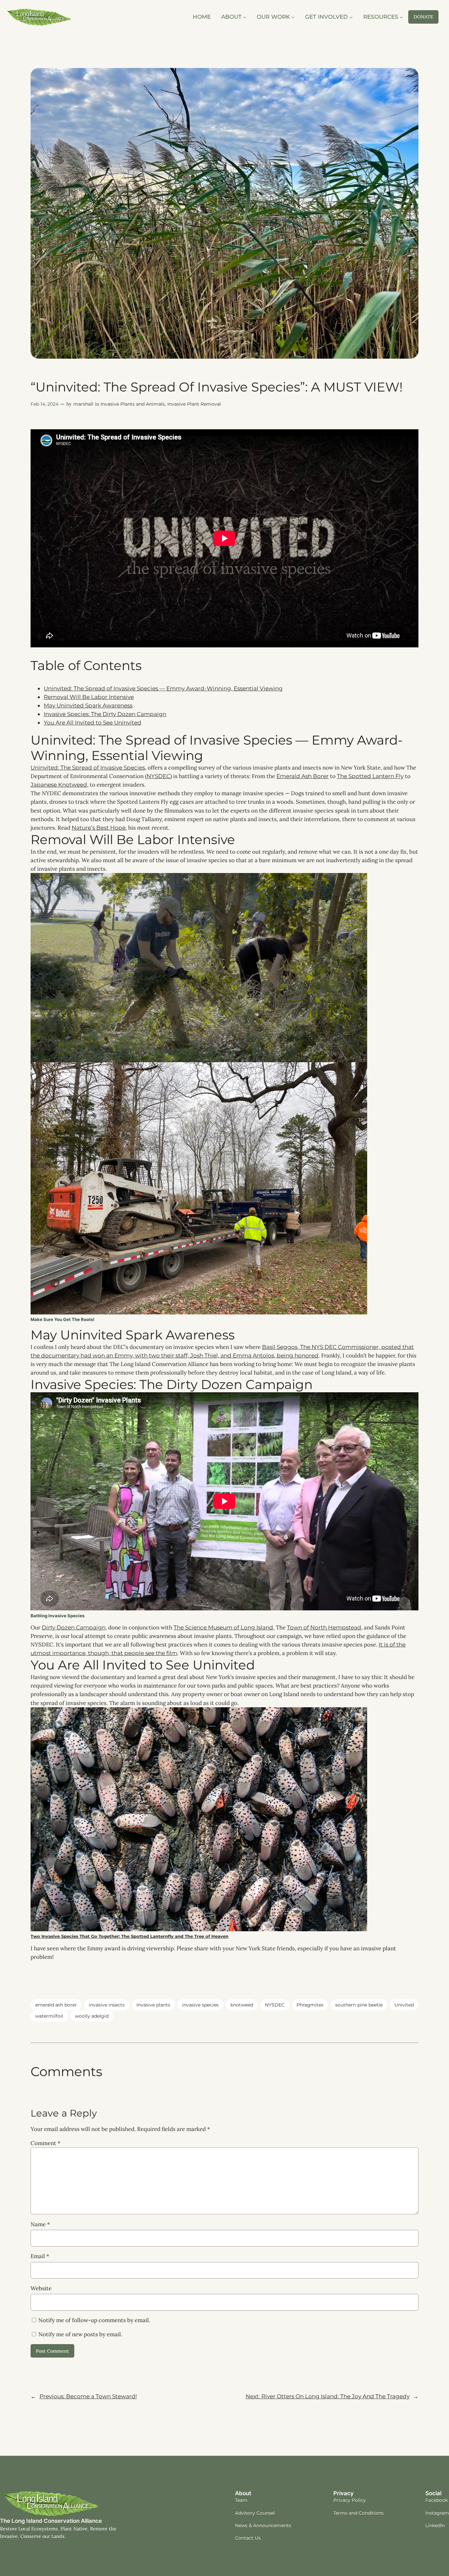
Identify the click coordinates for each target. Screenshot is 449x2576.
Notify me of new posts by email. (80, 2334)
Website (41, 2288)
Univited (404, 2005)
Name (40, 2224)
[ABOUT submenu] (245, 17)
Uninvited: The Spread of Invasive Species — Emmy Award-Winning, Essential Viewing (163, 688)
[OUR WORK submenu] (293, 17)
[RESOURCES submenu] (401, 17)
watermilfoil (49, 2016)
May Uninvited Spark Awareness (88, 706)
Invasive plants (153, 2005)
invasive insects (107, 2005)
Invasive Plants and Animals (133, 404)
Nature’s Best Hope (99, 828)
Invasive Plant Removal (194, 404)
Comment (46, 2143)
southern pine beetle (359, 2005)
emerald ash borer (56, 2005)
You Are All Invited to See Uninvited (93, 723)
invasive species (200, 2005)
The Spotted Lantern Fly (370, 776)
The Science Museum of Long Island (223, 1627)
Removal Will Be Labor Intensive (89, 697)
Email (40, 2256)
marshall (83, 404)
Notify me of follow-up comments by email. (94, 2320)
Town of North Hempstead (324, 1627)
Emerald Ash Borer (303, 776)
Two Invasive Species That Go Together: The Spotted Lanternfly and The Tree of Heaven (130, 1936)
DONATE (423, 17)
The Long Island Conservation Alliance (51, 2521)
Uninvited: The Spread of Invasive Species (88, 768)
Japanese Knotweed (59, 785)
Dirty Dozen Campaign (74, 1627)
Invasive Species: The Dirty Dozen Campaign (105, 714)
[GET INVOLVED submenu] (351, 17)
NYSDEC (158, 776)
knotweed (242, 2005)
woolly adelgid (92, 2016)
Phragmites (310, 2005)
